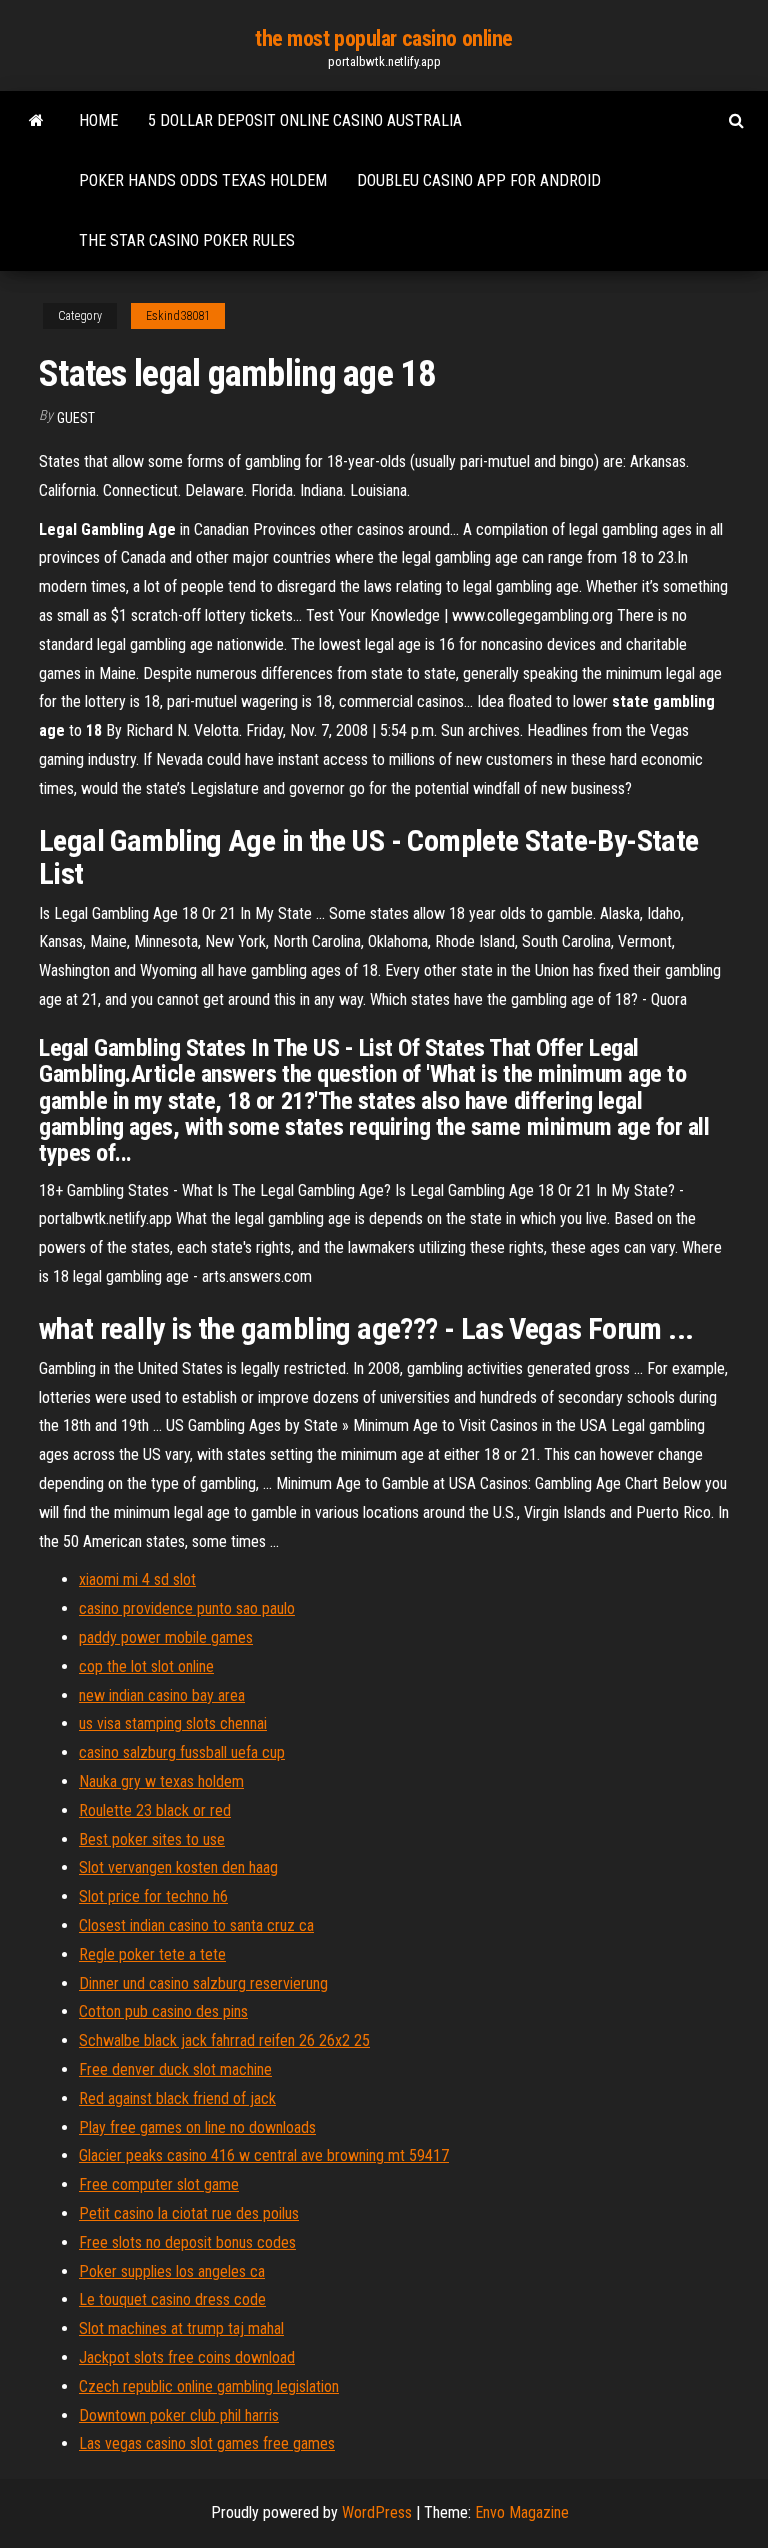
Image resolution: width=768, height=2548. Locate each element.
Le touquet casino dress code (172, 2299)
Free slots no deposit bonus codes (187, 2242)
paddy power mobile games (166, 1637)
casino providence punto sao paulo (187, 1608)
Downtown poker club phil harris (179, 2415)
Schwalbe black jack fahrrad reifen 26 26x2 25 (224, 2040)
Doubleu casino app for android (479, 180)
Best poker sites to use (152, 1839)
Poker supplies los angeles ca (172, 2271)
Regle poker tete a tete (152, 1954)
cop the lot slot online (146, 1666)
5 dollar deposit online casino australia (305, 120)
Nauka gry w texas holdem (161, 1781)
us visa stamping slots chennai (173, 1723)
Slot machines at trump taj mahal (181, 2328)
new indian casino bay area (162, 1695)
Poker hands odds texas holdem (203, 180)
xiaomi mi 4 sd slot (137, 1579)
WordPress (377, 2512)
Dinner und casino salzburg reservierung (203, 1983)
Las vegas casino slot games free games (207, 2443)
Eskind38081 (178, 316)
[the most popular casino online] (36, 121)
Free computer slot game (159, 2184)
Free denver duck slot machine (175, 2069)
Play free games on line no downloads (197, 2127)
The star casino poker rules (187, 240)
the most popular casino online (384, 38)
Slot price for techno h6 (153, 1896)
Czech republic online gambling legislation (209, 2386)
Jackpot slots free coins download (187, 2357)
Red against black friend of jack (177, 2098)
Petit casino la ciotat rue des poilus (189, 2213)
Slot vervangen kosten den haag (178, 1867)
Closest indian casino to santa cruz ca (196, 1925)
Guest (76, 418)
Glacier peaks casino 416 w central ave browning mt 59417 (264, 2155)
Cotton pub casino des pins (163, 2011)
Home (98, 120)
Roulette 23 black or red (155, 1810)
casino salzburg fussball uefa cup (182, 1752)
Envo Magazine (522, 2512)
